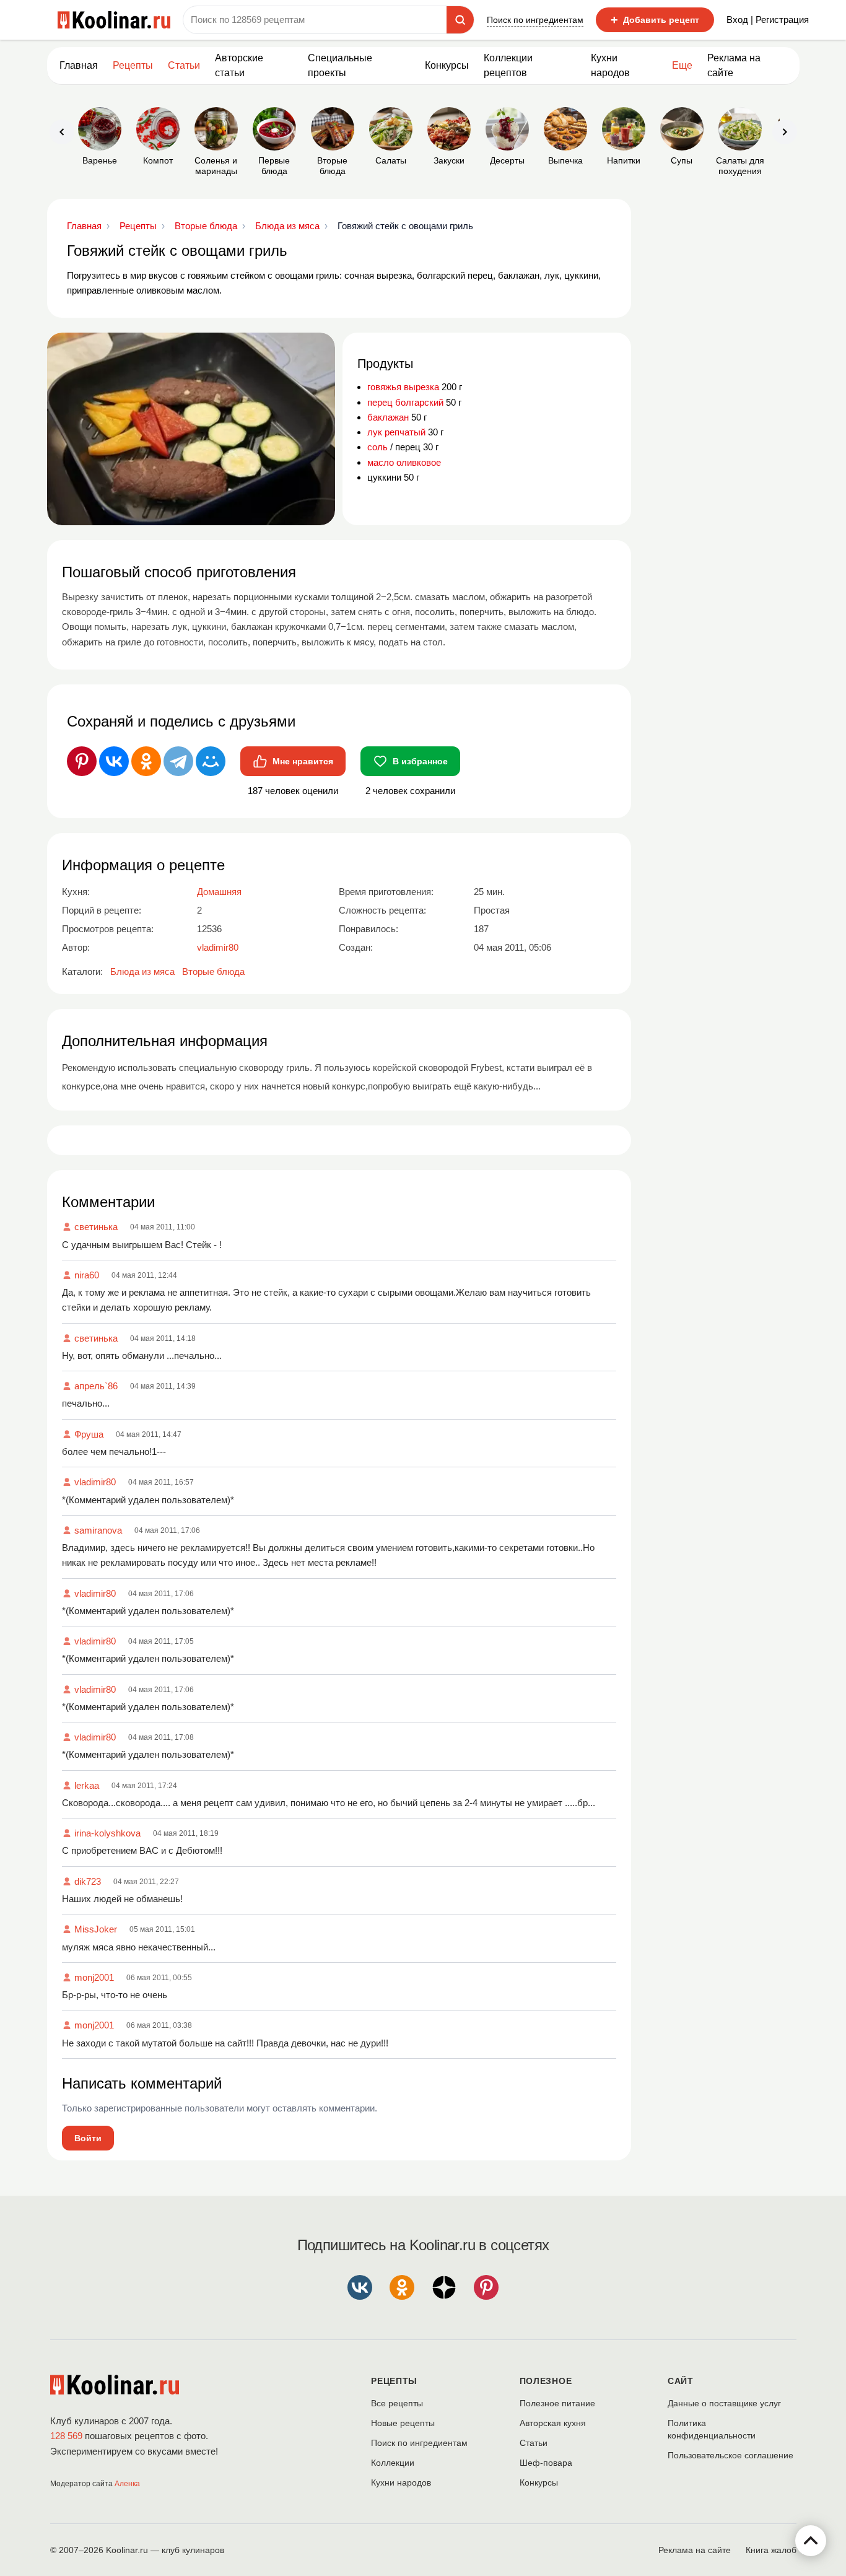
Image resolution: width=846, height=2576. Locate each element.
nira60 (87, 1275)
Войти (88, 2138)
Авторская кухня (553, 2423)
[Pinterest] (82, 761)
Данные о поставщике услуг (724, 2403)
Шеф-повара (546, 2463)
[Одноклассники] (146, 761)
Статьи (534, 2443)
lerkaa (87, 1785)
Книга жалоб (771, 2550)
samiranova (98, 1530)
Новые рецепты (403, 2423)
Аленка (127, 2484)
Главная (79, 65)
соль (377, 447)
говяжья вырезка (403, 387)
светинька (96, 1227)
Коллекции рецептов (508, 65)
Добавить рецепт (655, 20)
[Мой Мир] (211, 761)
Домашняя (219, 892)
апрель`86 (96, 1386)
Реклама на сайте (734, 65)
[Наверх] (811, 2541)
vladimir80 (95, 1482)
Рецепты (133, 65)
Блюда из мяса (142, 971)
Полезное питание (557, 2403)
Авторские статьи (239, 65)
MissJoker (96, 1929)
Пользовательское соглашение (730, 2455)
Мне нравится (303, 761)
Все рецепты (397, 2403)
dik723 (88, 1881)
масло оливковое (404, 462)
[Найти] (460, 20)
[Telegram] (178, 761)
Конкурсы (447, 65)
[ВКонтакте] (114, 761)
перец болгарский (405, 402)
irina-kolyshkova (107, 1833)
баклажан (388, 417)
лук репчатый (396, 432)
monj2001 (94, 1977)
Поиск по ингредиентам (535, 20)
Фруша (89, 1434)
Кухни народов (610, 65)
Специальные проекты (340, 65)
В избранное (420, 761)
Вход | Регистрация (768, 20)
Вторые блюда (213, 971)
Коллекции (393, 2463)
